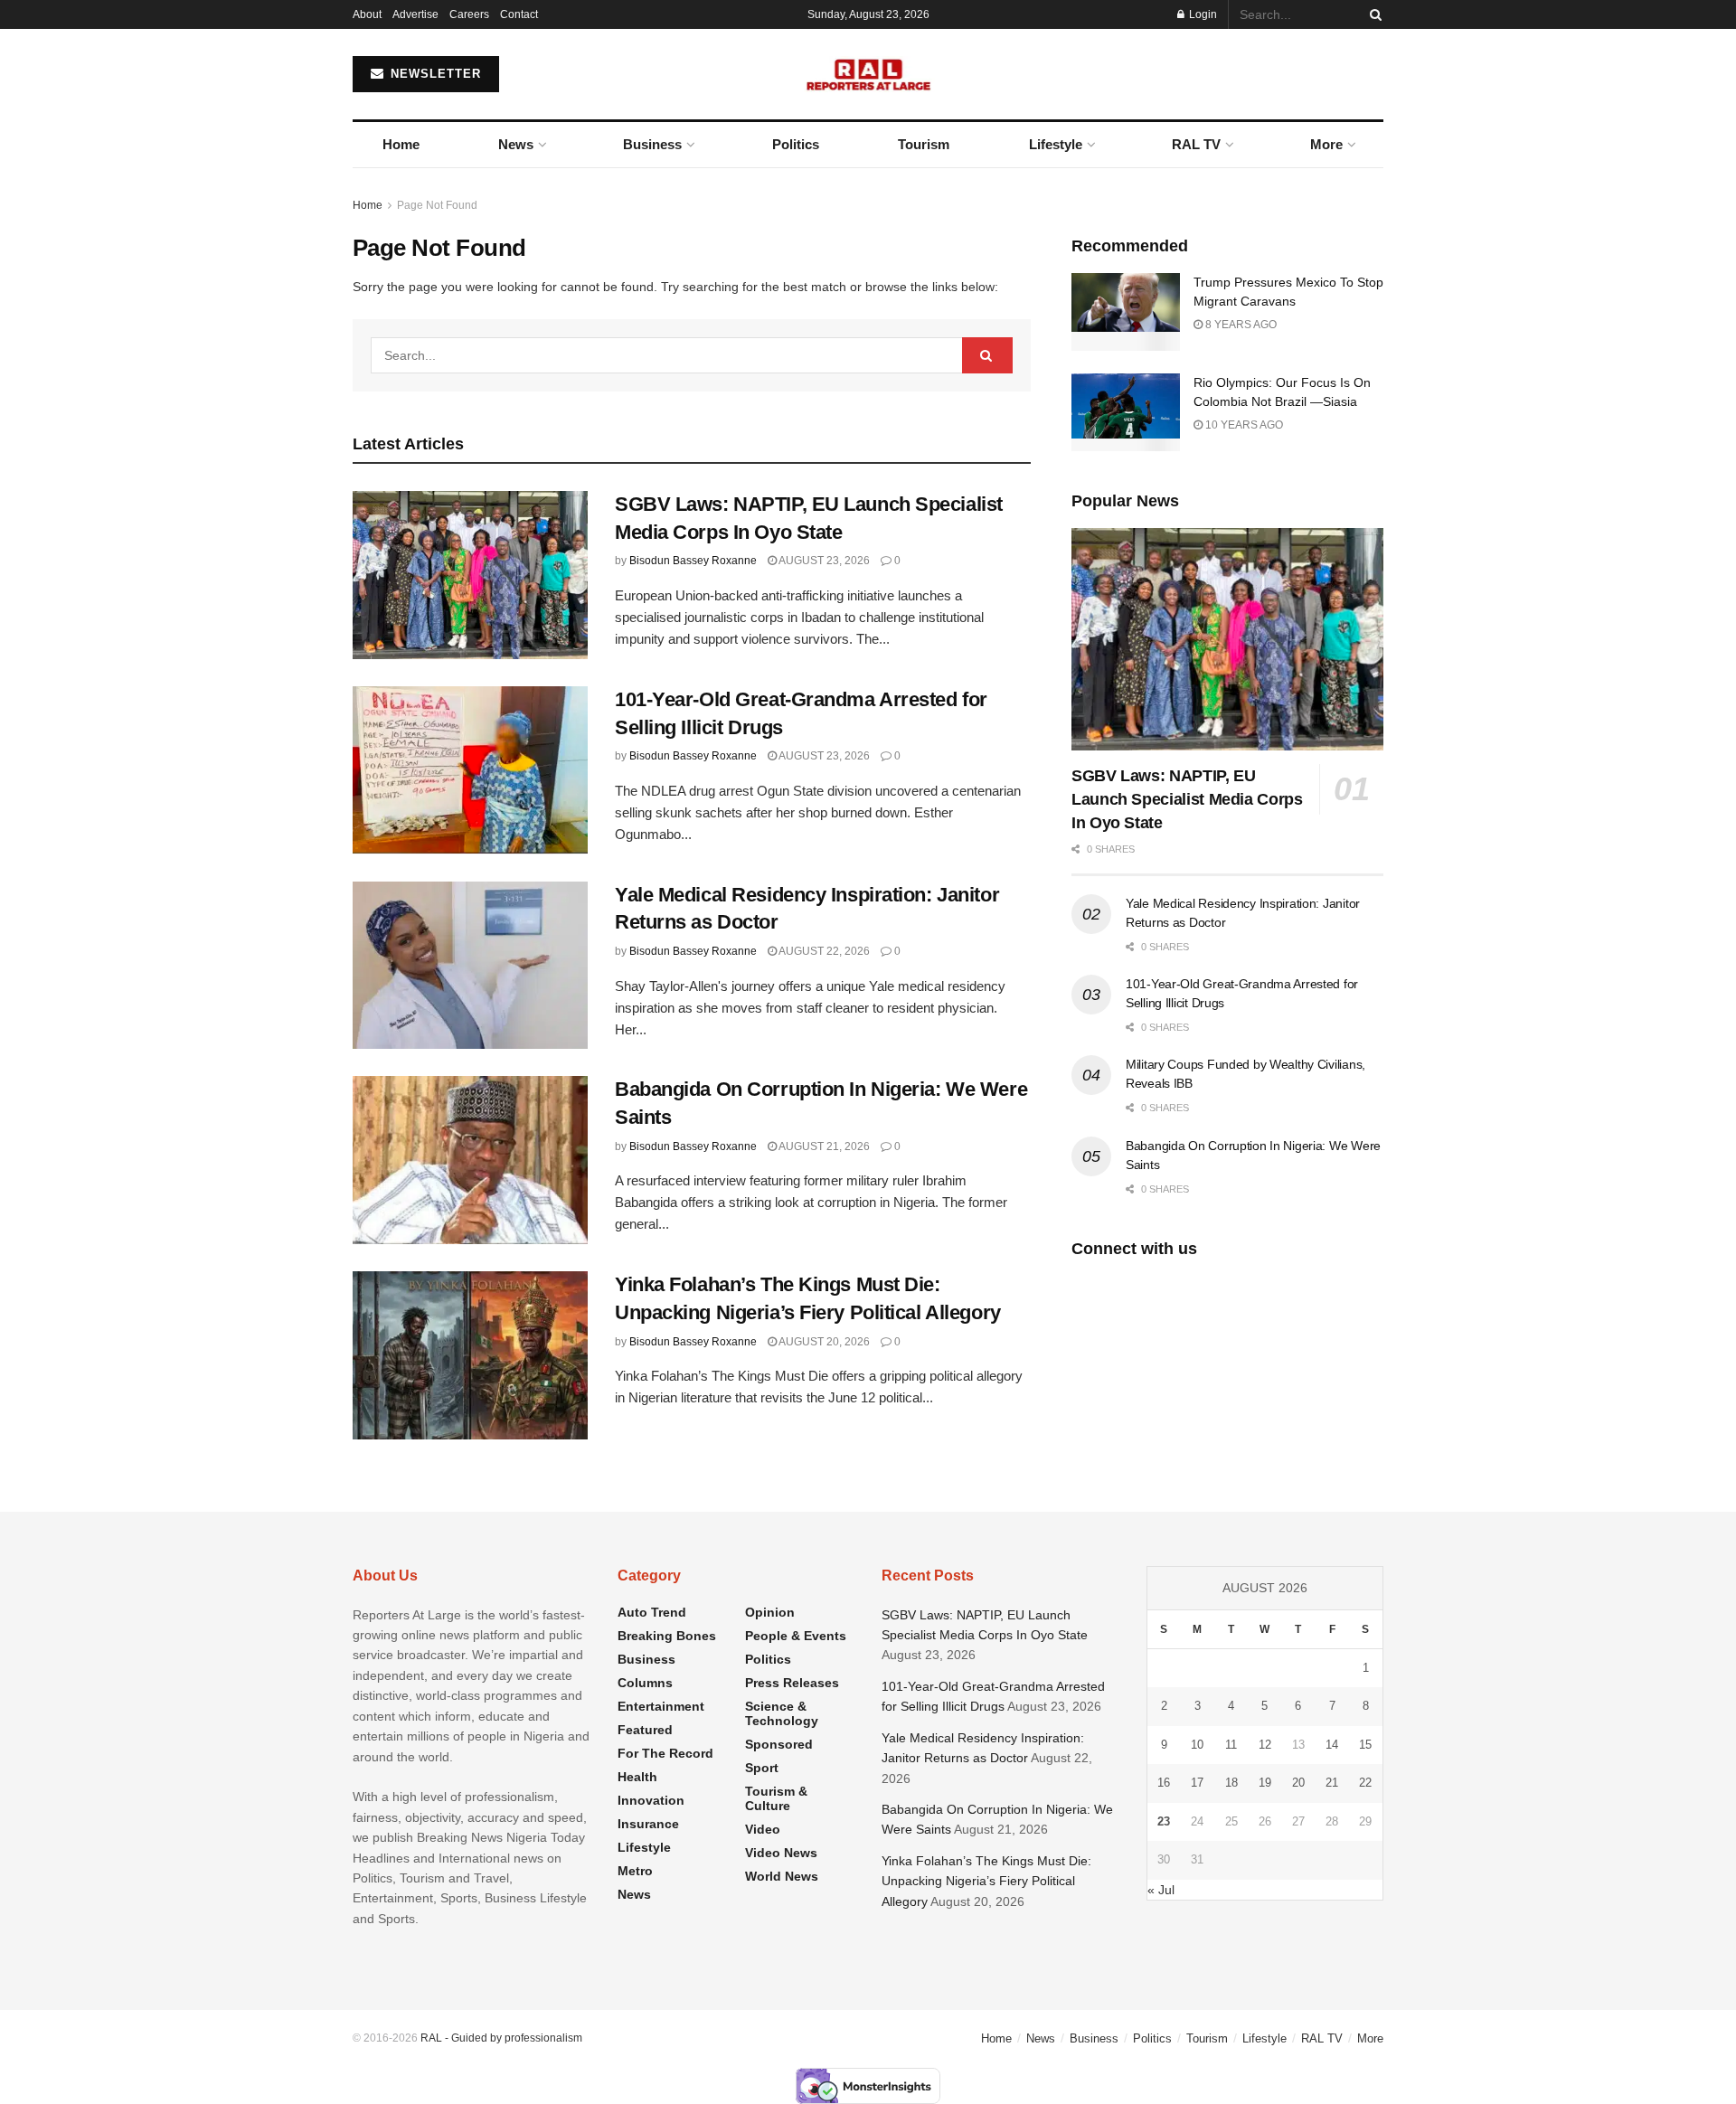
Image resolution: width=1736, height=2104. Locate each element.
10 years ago (1243, 425)
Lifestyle (1056, 144)
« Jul (1161, 1890)
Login (1202, 14)
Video (763, 1829)
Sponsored (779, 1744)
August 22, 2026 (823, 951)
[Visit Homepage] (868, 74)
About (367, 14)
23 (1164, 1821)
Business (652, 144)
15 (1365, 1745)
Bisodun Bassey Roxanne (693, 561)
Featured (645, 1730)
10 (1197, 1745)
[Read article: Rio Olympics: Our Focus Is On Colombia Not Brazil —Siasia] (1126, 412)
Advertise (415, 14)
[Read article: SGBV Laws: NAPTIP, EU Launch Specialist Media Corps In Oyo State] (470, 575)
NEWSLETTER (434, 74)
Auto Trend (652, 1612)
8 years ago (1240, 325)
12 (1265, 1745)
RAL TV (1196, 144)
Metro (635, 1871)
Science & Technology (782, 1713)
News (516, 144)
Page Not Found (437, 205)
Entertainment (661, 1706)
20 (1298, 1783)
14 (1332, 1745)
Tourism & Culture (776, 1798)
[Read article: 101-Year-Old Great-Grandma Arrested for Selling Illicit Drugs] (470, 770)
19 (1265, 1783)
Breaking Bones (667, 1636)
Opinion (770, 1612)
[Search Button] (1373, 14)
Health (637, 1777)
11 (1231, 1745)
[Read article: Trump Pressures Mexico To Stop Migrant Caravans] (1126, 312)
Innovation (651, 1800)
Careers (469, 14)
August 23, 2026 (823, 561)
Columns (645, 1683)
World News (782, 1876)
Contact (519, 14)
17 (1197, 1783)
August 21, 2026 (823, 1146)
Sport (762, 1768)
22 (1365, 1783)
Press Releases (792, 1683)
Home (401, 144)
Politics (796, 144)
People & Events (796, 1636)
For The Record (665, 1753)
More (1326, 144)
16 (1164, 1783)
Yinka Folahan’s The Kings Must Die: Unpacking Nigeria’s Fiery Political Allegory (986, 1881)
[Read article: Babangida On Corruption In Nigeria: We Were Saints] (470, 1160)
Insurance (648, 1824)
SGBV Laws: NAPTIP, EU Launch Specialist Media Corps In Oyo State (1187, 799)
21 (1332, 1783)
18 (1231, 1783)
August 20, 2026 (823, 1342)
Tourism (924, 144)
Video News (781, 1853)
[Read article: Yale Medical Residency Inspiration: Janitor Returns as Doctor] (470, 966)
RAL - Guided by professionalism (501, 2038)
